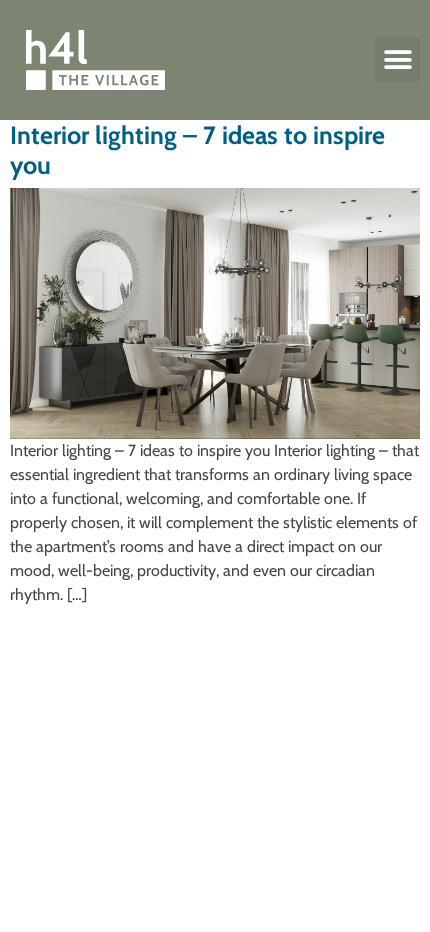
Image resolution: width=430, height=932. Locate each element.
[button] (397, 59)
